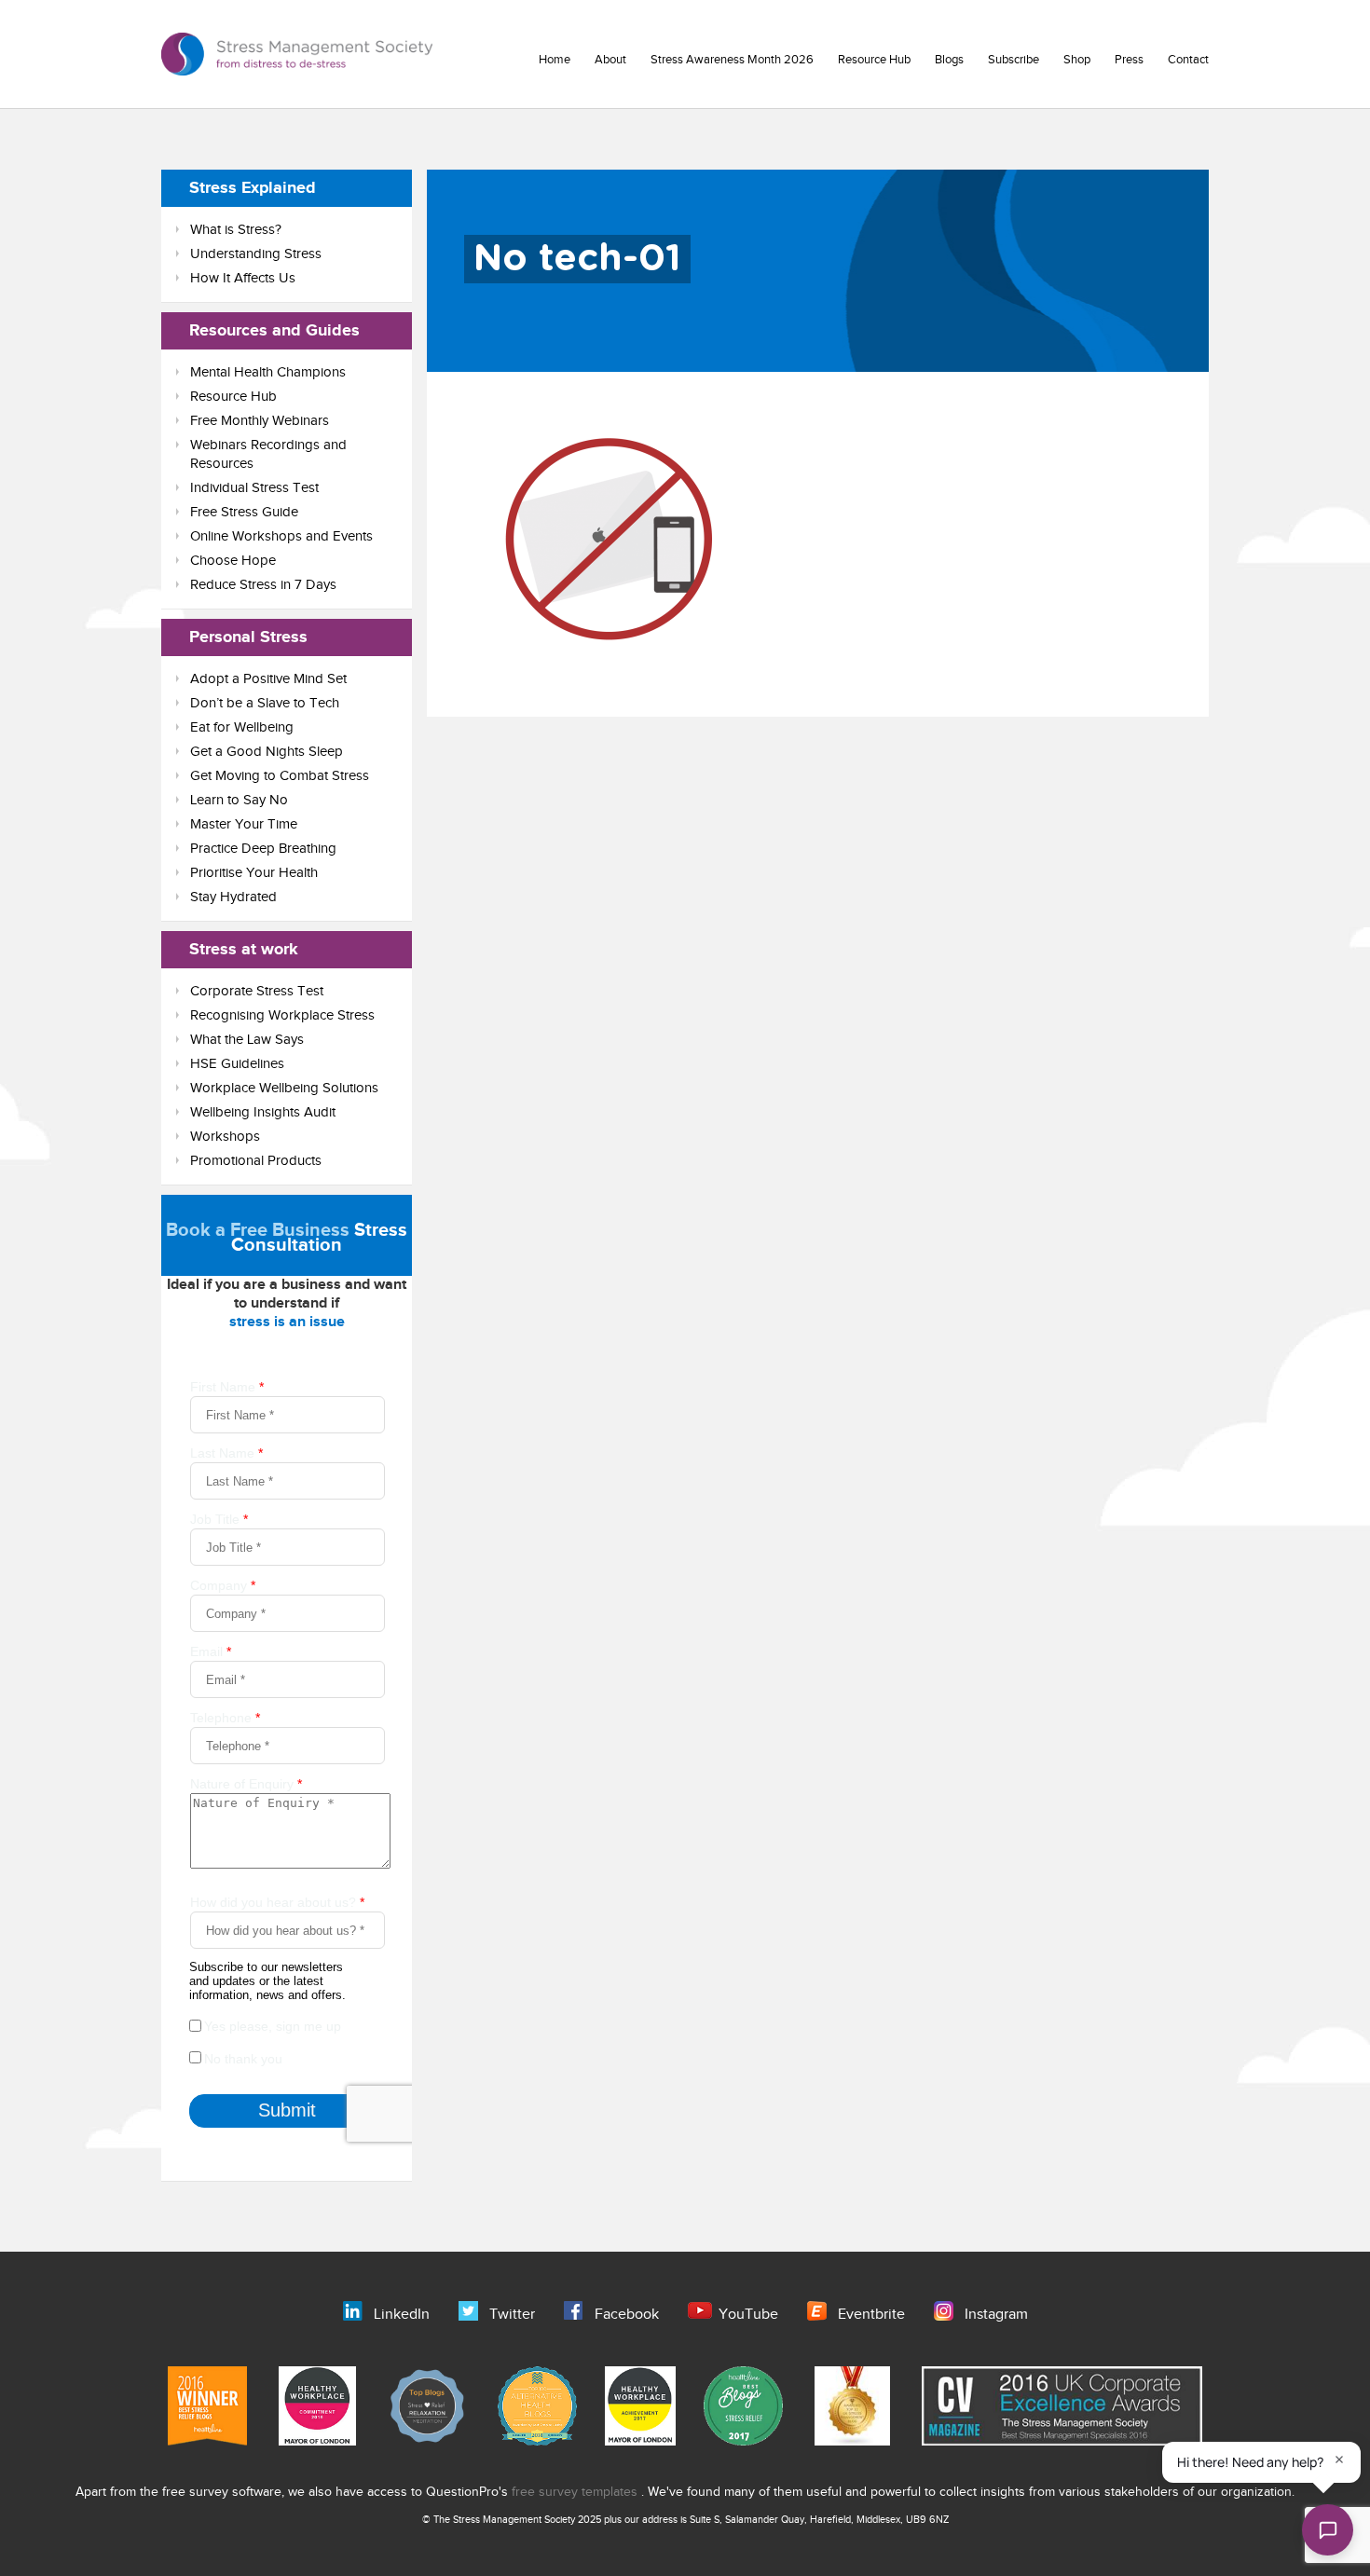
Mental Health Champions (268, 372)
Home (555, 60)
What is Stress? (236, 230)
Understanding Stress (256, 254)
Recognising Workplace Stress (282, 1015)
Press (1129, 60)
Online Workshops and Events (281, 536)
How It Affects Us (243, 278)
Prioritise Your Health (254, 873)
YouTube (748, 2315)
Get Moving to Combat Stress (280, 776)
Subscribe (1014, 60)
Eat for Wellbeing (242, 727)
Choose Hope (233, 561)
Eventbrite (871, 2315)
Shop (1077, 60)
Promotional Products (256, 1161)
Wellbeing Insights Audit (263, 1112)
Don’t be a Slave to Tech (265, 703)
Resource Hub (874, 60)
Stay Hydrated (233, 897)
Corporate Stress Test (257, 991)
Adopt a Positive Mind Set (268, 679)
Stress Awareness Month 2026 (732, 60)
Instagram (996, 2315)
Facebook (627, 2315)
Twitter (512, 2315)
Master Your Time (244, 824)
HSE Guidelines (237, 1064)
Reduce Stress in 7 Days (263, 585)
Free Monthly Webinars (260, 421)
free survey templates (576, 2492)
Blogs (949, 60)
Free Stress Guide (244, 512)
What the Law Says (247, 1040)
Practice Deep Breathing (263, 849)
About (610, 60)
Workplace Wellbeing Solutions (284, 1088)
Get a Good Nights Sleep (267, 752)
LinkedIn (402, 2315)
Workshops (225, 1137)
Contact (1188, 60)
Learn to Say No (239, 800)
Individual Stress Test (254, 488)
